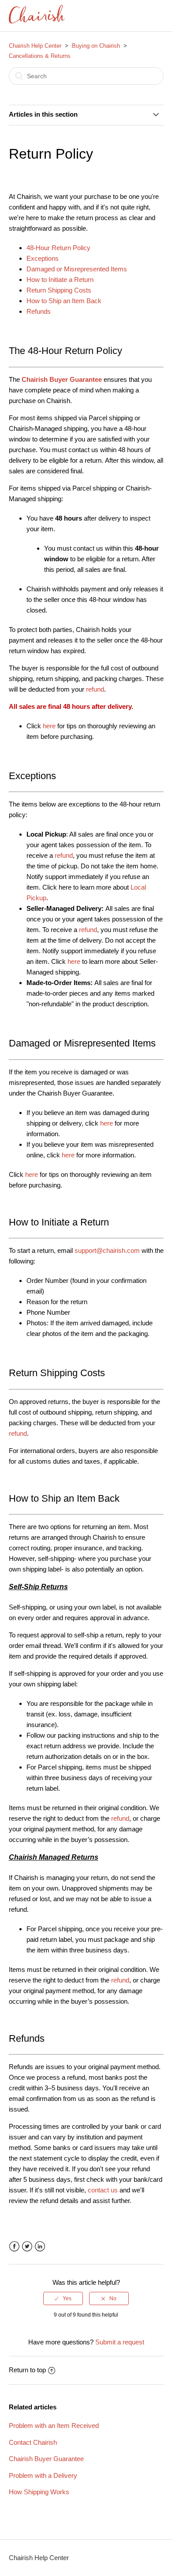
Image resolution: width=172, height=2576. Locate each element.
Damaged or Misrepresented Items (77, 269)
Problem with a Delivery (43, 2475)
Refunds (39, 311)
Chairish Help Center (35, 46)
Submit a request (120, 2342)
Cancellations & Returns (40, 56)
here (50, 726)
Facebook (14, 2247)
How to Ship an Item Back (64, 301)
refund (64, 855)
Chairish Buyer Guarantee (46, 2459)
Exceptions (43, 258)
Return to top (27, 2370)
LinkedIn (40, 2247)
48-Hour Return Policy (58, 248)
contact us (103, 2190)
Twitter (27, 2247)
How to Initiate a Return (60, 280)
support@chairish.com (107, 1250)
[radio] (63, 2298)
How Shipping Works (39, 2492)
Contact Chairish (33, 2442)
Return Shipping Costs (59, 290)
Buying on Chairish (96, 46)
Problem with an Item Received (54, 2426)
